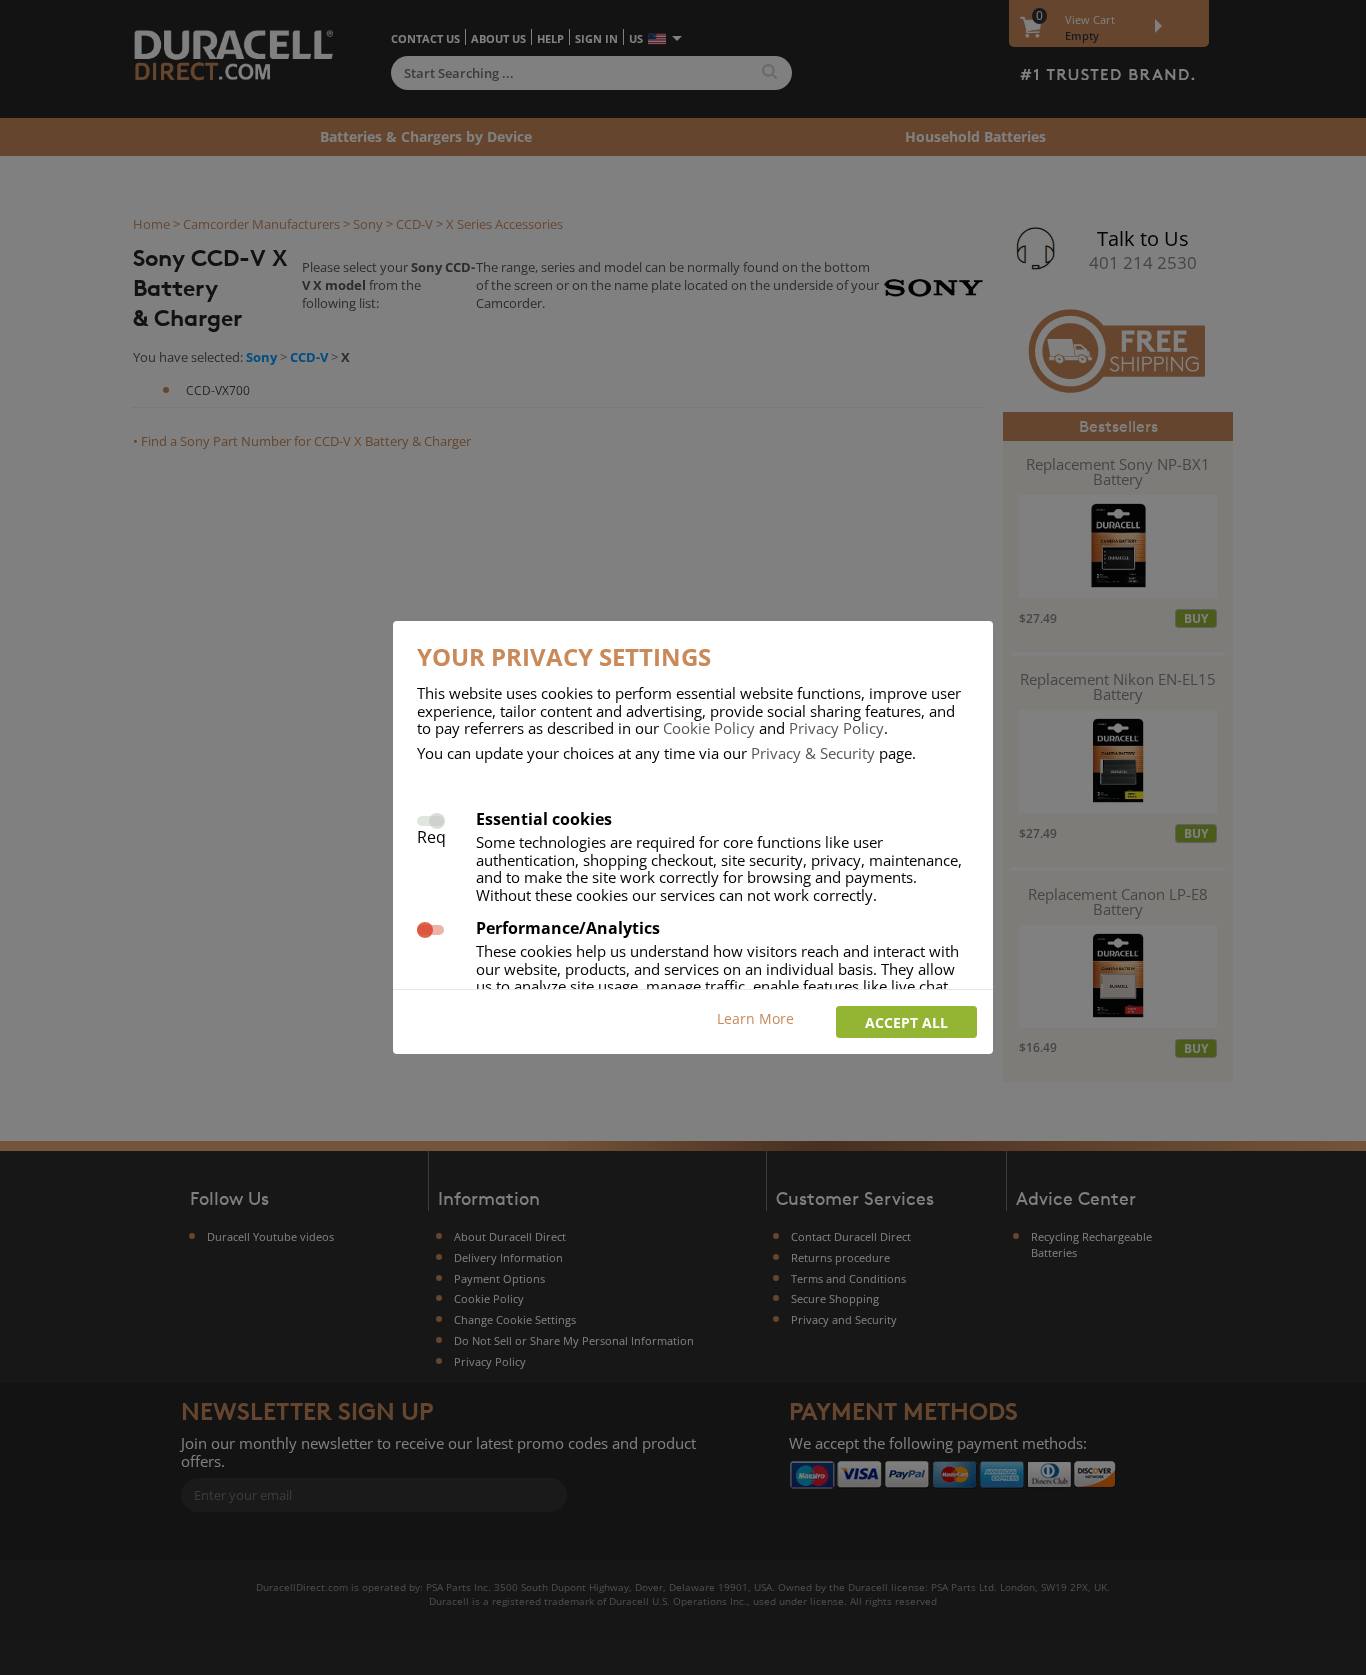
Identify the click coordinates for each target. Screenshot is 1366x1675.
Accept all (906, 1022)
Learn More (755, 1018)
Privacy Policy (836, 728)
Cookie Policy (709, 728)
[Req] (430, 818)
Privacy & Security (813, 753)
